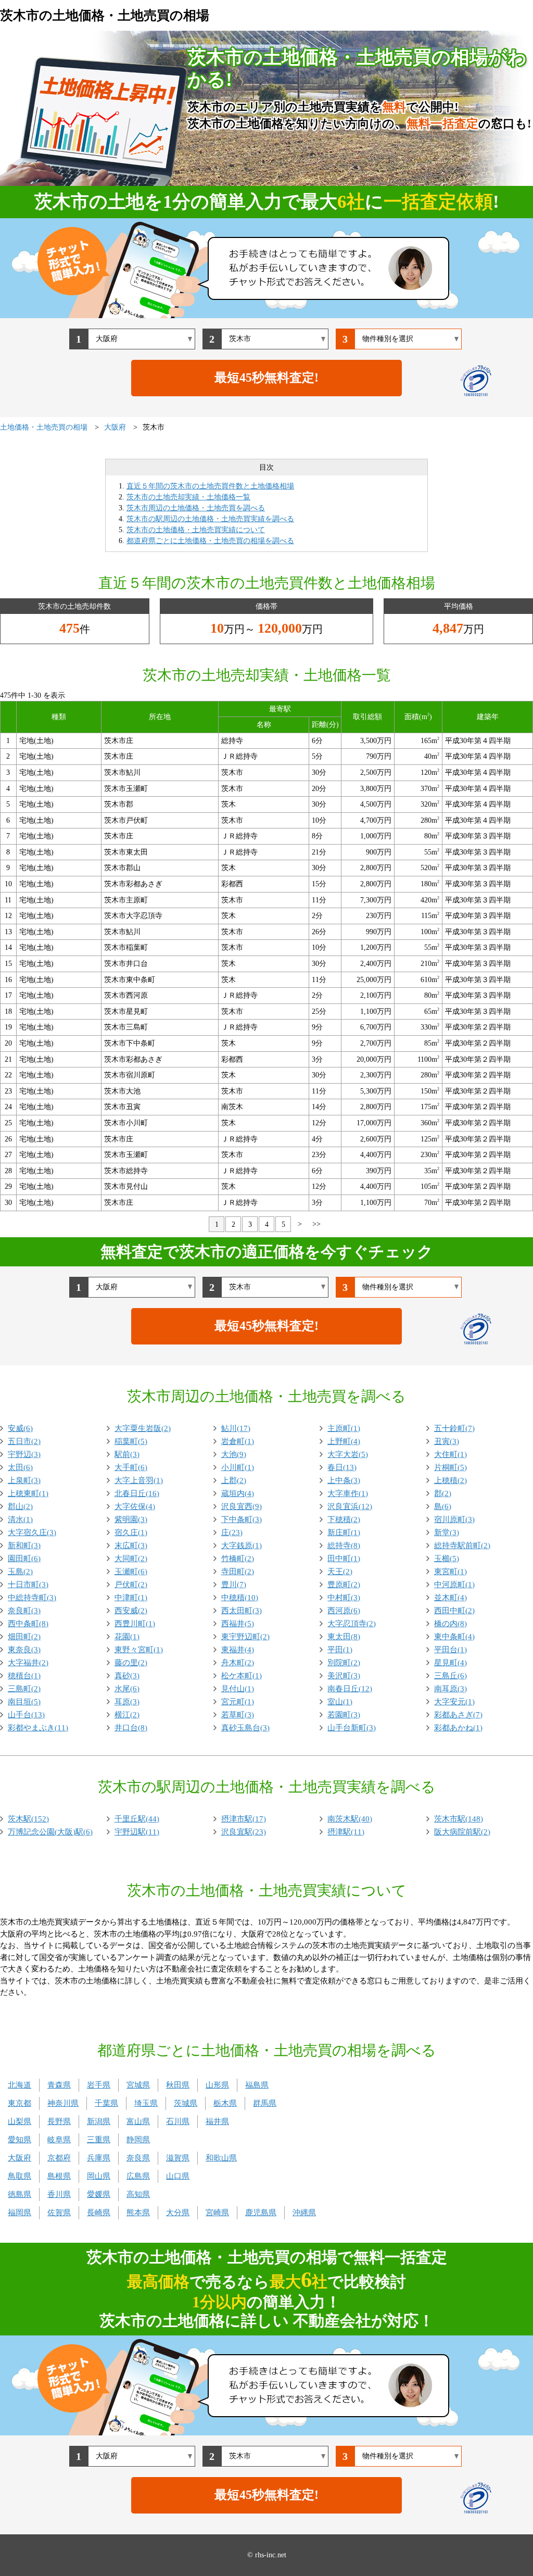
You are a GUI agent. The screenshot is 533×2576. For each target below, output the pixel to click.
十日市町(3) (28, 1585)
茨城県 (186, 2103)
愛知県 (20, 2140)
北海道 (20, 2085)
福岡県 (20, 2213)
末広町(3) (131, 1545)
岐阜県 (59, 2140)
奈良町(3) (24, 1611)
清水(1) (20, 1519)
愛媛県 (99, 2194)
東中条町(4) (454, 1637)
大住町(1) (450, 1454)
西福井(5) (238, 1624)
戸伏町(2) (131, 1585)
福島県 (257, 2085)
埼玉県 (146, 2103)
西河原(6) (344, 1611)
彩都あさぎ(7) (458, 1715)
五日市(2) (24, 1441)
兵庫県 (99, 2158)
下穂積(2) (344, 1519)
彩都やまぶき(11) (38, 1728)
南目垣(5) (24, 1702)
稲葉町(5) (131, 1441)
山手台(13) (26, 1715)
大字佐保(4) (135, 1506)
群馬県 (265, 2103)
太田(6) (20, 1467)
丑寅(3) (447, 1441)
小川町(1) (238, 1467)
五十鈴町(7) (454, 1428)
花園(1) (127, 1637)
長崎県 (99, 2213)
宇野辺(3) (24, 1454)
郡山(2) (20, 1506)
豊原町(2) (344, 1585)
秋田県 (178, 2085)
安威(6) (20, 1428)
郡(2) (443, 1493)
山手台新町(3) (352, 1728)
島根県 (59, 2176)
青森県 (59, 2085)
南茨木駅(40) (350, 1819)
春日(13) (342, 1467)
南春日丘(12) (350, 1689)
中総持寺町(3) (32, 1598)
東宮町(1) (450, 1572)
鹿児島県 (261, 2213)
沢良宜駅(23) (244, 1832)
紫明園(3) (131, 1519)
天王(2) (340, 1572)
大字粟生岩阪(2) (143, 1428)
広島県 (138, 2176)
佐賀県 (59, 2213)
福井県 (217, 2121)
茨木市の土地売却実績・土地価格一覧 (188, 497)
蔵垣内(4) (238, 1493)
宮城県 (138, 2085)
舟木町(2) (238, 1663)
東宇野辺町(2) (245, 1637)
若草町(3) (238, 1715)
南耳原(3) (450, 1689)
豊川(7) (234, 1585)
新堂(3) (447, 1532)
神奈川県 (63, 2103)
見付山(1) (238, 1689)
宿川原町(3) (454, 1519)
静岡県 (138, 2140)
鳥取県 (20, 2176)
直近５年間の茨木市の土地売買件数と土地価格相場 (210, 486)
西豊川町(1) (135, 1624)
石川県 (178, 2121)
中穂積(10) (240, 1598)
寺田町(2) (238, 1572)
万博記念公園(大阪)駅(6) (50, 1832)
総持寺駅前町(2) (462, 1545)
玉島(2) (20, 1572)
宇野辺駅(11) (137, 1832)
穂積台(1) (24, 1676)
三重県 (99, 2140)
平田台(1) (450, 1650)
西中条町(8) (28, 1624)
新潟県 (99, 2121)
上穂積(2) (450, 1480)
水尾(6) (127, 1689)
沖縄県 (304, 2213)
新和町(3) (24, 1545)
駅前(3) (127, 1454)
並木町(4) (450, 1598)
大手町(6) (131, 1467)
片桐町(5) (450, 1467)
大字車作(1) (348, 1493)
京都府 (59, 2158)
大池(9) (234, 1454)
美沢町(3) (344, 1676)
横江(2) (127, 1715)
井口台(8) (131, 1728)
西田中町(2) (454, 1611)
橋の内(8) (450, 1624)
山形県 (217, 2085)
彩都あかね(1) (458, 1728)
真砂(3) (127, 1676)
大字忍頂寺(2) (352, 1624)
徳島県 (20, 2194)
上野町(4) (344, 1441)
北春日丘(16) (137, 1493)
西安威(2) (131, 1611)
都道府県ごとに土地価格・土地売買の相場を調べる (210, 541)
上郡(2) (234, 1480)
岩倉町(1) (238, 1441)
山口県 (178, 2176)
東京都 (20, 2103)
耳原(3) (127, 1702)
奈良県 (138, 2158)
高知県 (138, 2194)
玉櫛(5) (447, 1559)
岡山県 (99, 2176)
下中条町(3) (242, 1519)
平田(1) (340, 1650)
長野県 (59, 2121)
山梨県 (20, 2121)
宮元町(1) (238, 1702)
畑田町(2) (24, 1637)
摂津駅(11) (346, 1832)
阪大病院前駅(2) (462, 1832)
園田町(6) (24, 1559)
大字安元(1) (454, 1702)
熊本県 (138, 2213)
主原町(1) (344, 1428)
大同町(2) (131, 1559)
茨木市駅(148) (459, 1819)
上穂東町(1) (28, 1493)
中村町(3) (344, 1598)
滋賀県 (178, 2158)
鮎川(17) (236, 1428)
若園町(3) (344, 1715)
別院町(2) (344, 1663)
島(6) (443, 1506)
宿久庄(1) (131, 1532)
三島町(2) (24, 1689)
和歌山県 (221, 2158)
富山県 (138, 2121)
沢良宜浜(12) (350, 1506)
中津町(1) (131, 1598)
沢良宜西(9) (242, 1506)
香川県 (59, 2194)
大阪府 (20, 2158)
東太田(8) (344, 1637)
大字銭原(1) (242, 1545)
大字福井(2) (28, 1663)
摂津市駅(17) (244, 1819)
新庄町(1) (344, 1532)
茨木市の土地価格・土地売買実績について (196, 530)
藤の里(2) (131, 1663)
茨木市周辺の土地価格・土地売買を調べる (196, 508)
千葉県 (106, 2103)
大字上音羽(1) (139, 1480)
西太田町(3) (242, 1611)
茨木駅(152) (28, 1819)
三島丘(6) (450, 1676)
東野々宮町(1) (139, 1650)
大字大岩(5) (348, 1454)
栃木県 (225, 2103)
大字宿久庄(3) (32, 1532)
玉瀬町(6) (131, 1572)
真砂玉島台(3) (245, 1728)
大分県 (178, 2213)
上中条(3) (344, 1480)
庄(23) (232, 1532)
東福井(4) (238, 1650)
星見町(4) (450, 1663)
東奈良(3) (24, 1650)
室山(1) (340, 1702)
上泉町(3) (24, 1480)
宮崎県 (217, 2213)
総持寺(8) (344, 1545)
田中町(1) (344, 1559)
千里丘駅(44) (137, 1819)
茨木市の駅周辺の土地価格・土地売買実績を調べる (210, 519)
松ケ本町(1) (242, 1676)
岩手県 (99, 2085)
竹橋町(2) (238, 1559)
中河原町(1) (454, 1585)
